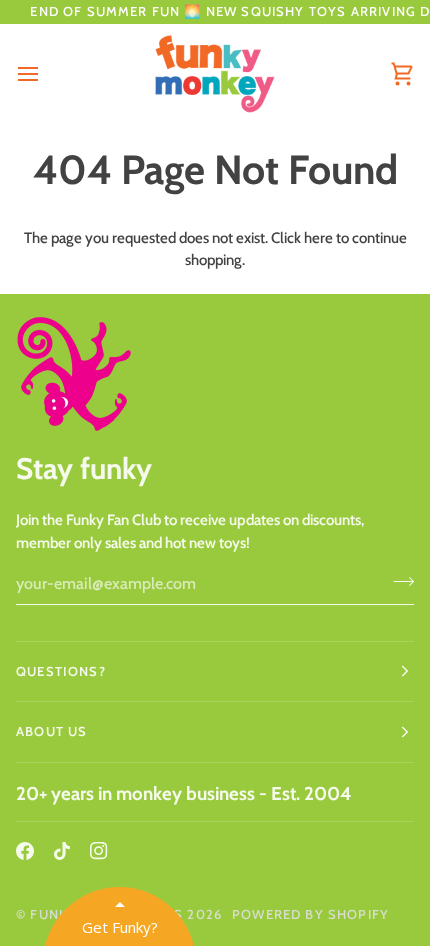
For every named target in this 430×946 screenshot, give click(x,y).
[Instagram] (99, 851)
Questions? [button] (61, 671)
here (318, 238)
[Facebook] (25, 851)
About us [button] (51, 731)
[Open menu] (46, 74)
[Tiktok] (62, 851)
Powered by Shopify (310, 914)
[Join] (397, 581)
